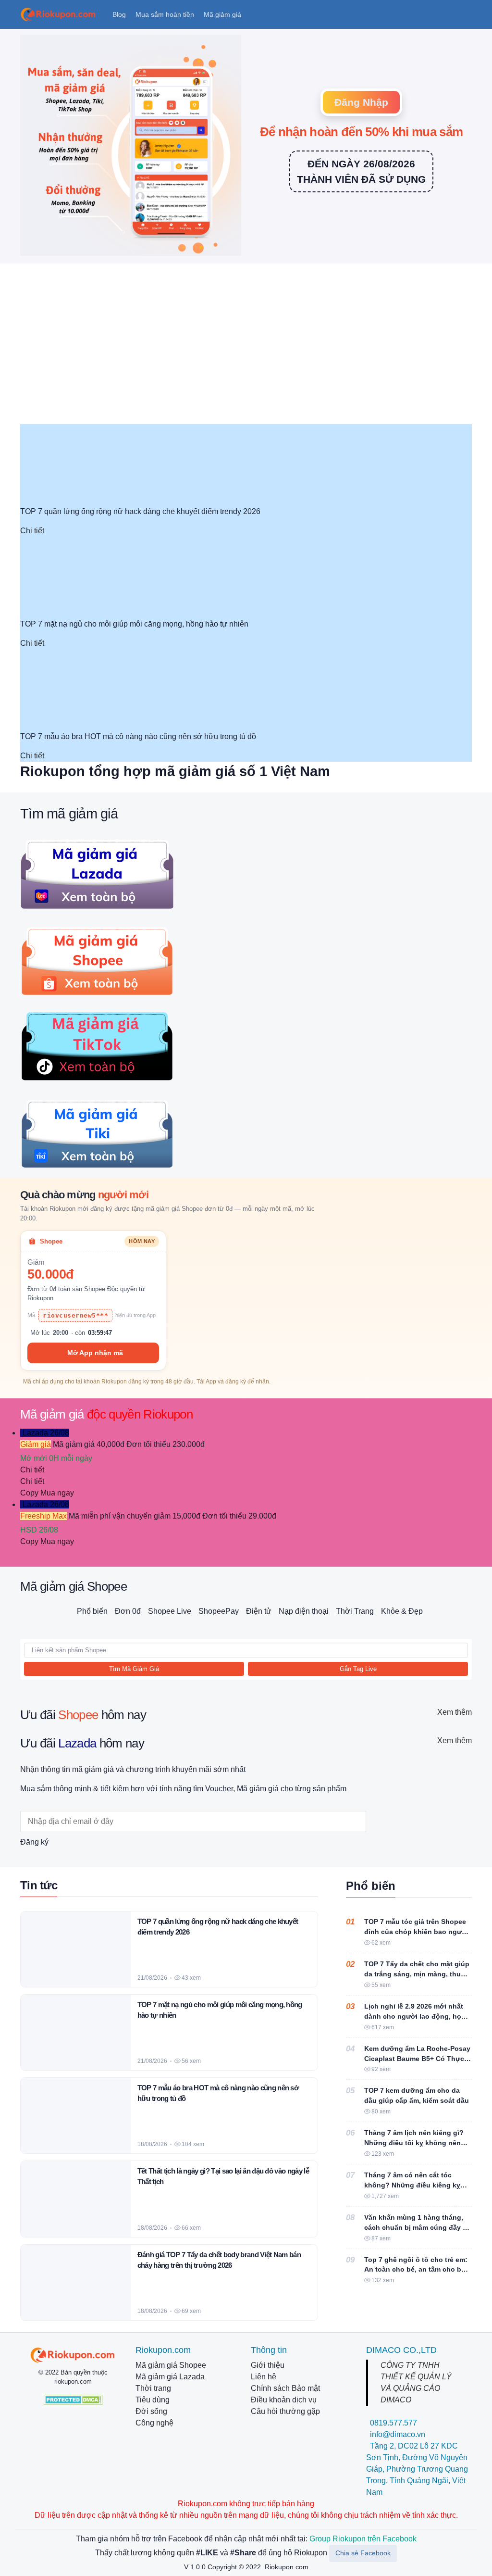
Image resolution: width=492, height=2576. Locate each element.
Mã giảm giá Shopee (171, 2365)
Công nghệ (154, 2423)
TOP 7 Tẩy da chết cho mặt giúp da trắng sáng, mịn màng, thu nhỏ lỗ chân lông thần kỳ (417, 1974)
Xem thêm (455, 1712)
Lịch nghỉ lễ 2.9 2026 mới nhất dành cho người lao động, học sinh (415, 2016)
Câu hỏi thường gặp (285, 2411)
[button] (120, 15)
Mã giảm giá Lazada (170, 2377)
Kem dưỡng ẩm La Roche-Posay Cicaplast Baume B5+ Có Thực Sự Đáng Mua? (417, 2059)
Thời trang (153, 2388)
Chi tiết (32, 531)
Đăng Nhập (361, 102)
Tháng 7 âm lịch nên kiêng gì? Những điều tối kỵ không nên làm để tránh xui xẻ (414, 2143)
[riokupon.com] (73, 2355)
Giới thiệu (268, 2365)
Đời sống (151, 2411)
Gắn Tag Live (358, 1669)
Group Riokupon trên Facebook (363, 2539)
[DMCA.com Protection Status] (73, 2399)
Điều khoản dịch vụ (284, 2400)
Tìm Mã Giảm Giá (134, 1669)
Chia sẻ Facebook (363, 2553)
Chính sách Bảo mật (285, 2388)
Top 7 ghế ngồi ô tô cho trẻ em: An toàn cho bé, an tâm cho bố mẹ (416, 2270)
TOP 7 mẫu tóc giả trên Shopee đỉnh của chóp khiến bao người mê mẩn (416, 1932)
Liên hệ (264, 2377)
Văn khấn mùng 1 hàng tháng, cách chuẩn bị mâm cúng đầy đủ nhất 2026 (418, 2227)
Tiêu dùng (153, 2400)
